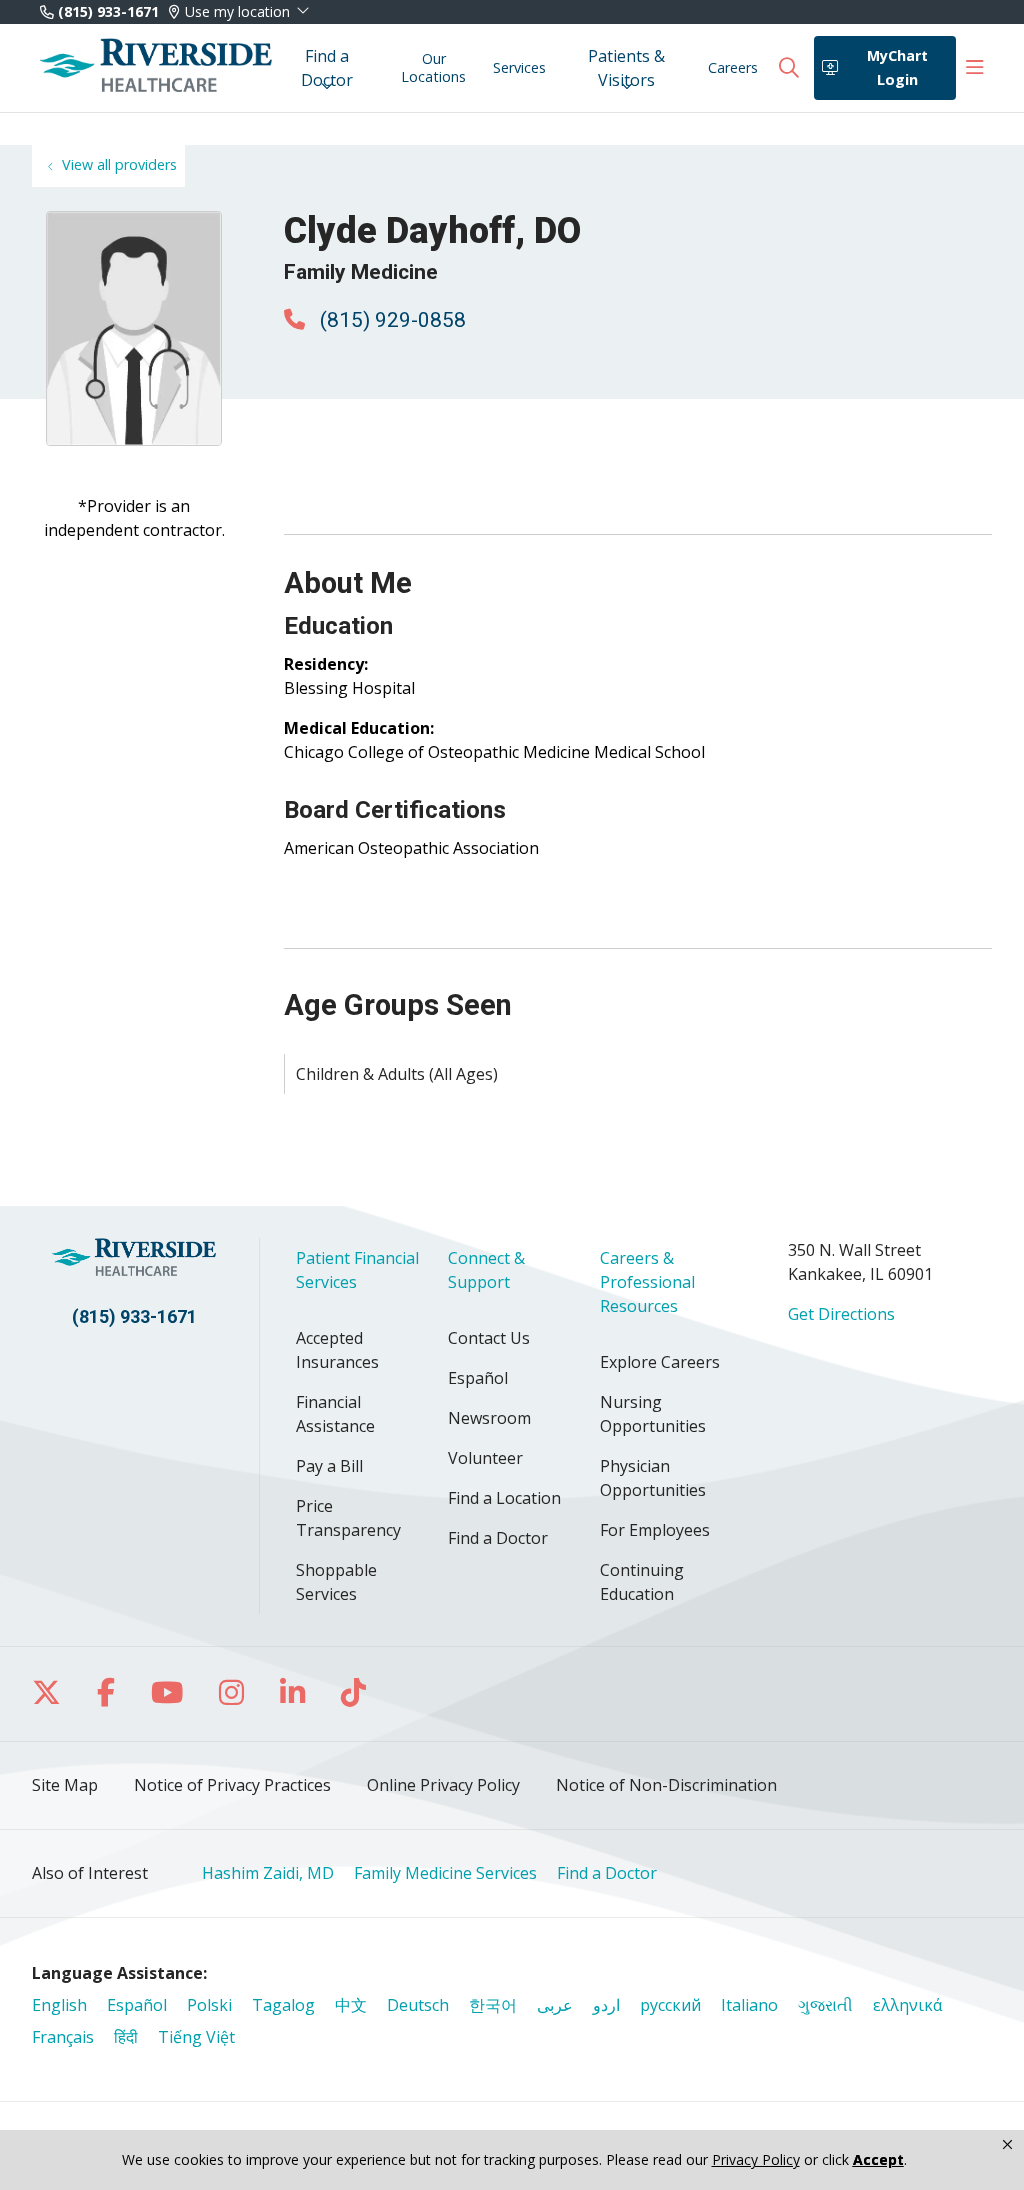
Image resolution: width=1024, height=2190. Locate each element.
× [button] (1007, 2145)
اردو (606, 2005)
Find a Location (504, 1498)
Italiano (749, 2005)
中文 (351, 2005)
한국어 (493, 2005)
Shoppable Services (336, 1582)
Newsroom (489, 1418)
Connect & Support (486, 1270)
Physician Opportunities (653, 1478)
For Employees (655, 1530)
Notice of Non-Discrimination (666, 1785)
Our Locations (433, 67)
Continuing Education (642, 1582)
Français (63, 2037)
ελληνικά (907, 2005)
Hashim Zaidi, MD (268, 1873)
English (59, 2005)
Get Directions (841, 1314)
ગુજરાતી (825, 2005)
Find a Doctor (327, 68)
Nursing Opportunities (653, 1414)
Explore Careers (660, 1362)
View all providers (119, 164)
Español (478, 1378)
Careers (733, 67)
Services (519, 67)
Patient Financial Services (357, 1270)
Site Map (65, 1785)
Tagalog (283, 2005)
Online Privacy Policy (443, 1785)
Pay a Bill (329, 1466)
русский (670, 2005)
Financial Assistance (335, 1414)
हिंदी (126, 2037)
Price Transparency (348, 1518)
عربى (555, 2005)
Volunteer (485, 1458)
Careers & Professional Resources (647, 1282)
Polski (209, 2005)
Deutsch (418, 2005)
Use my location (237, 12)
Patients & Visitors (626, 68)
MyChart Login (897, 67)
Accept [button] (878, 2159)
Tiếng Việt (196, 2037)
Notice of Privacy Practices (232, 1785)
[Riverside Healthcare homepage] (156, 68)
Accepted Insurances (337, 1350)
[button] (975, 68)
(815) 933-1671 (106, 11)
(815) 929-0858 (390, 320)
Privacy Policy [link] (756, 2160)
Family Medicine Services (445, 1873)
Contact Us (489, 1338)
